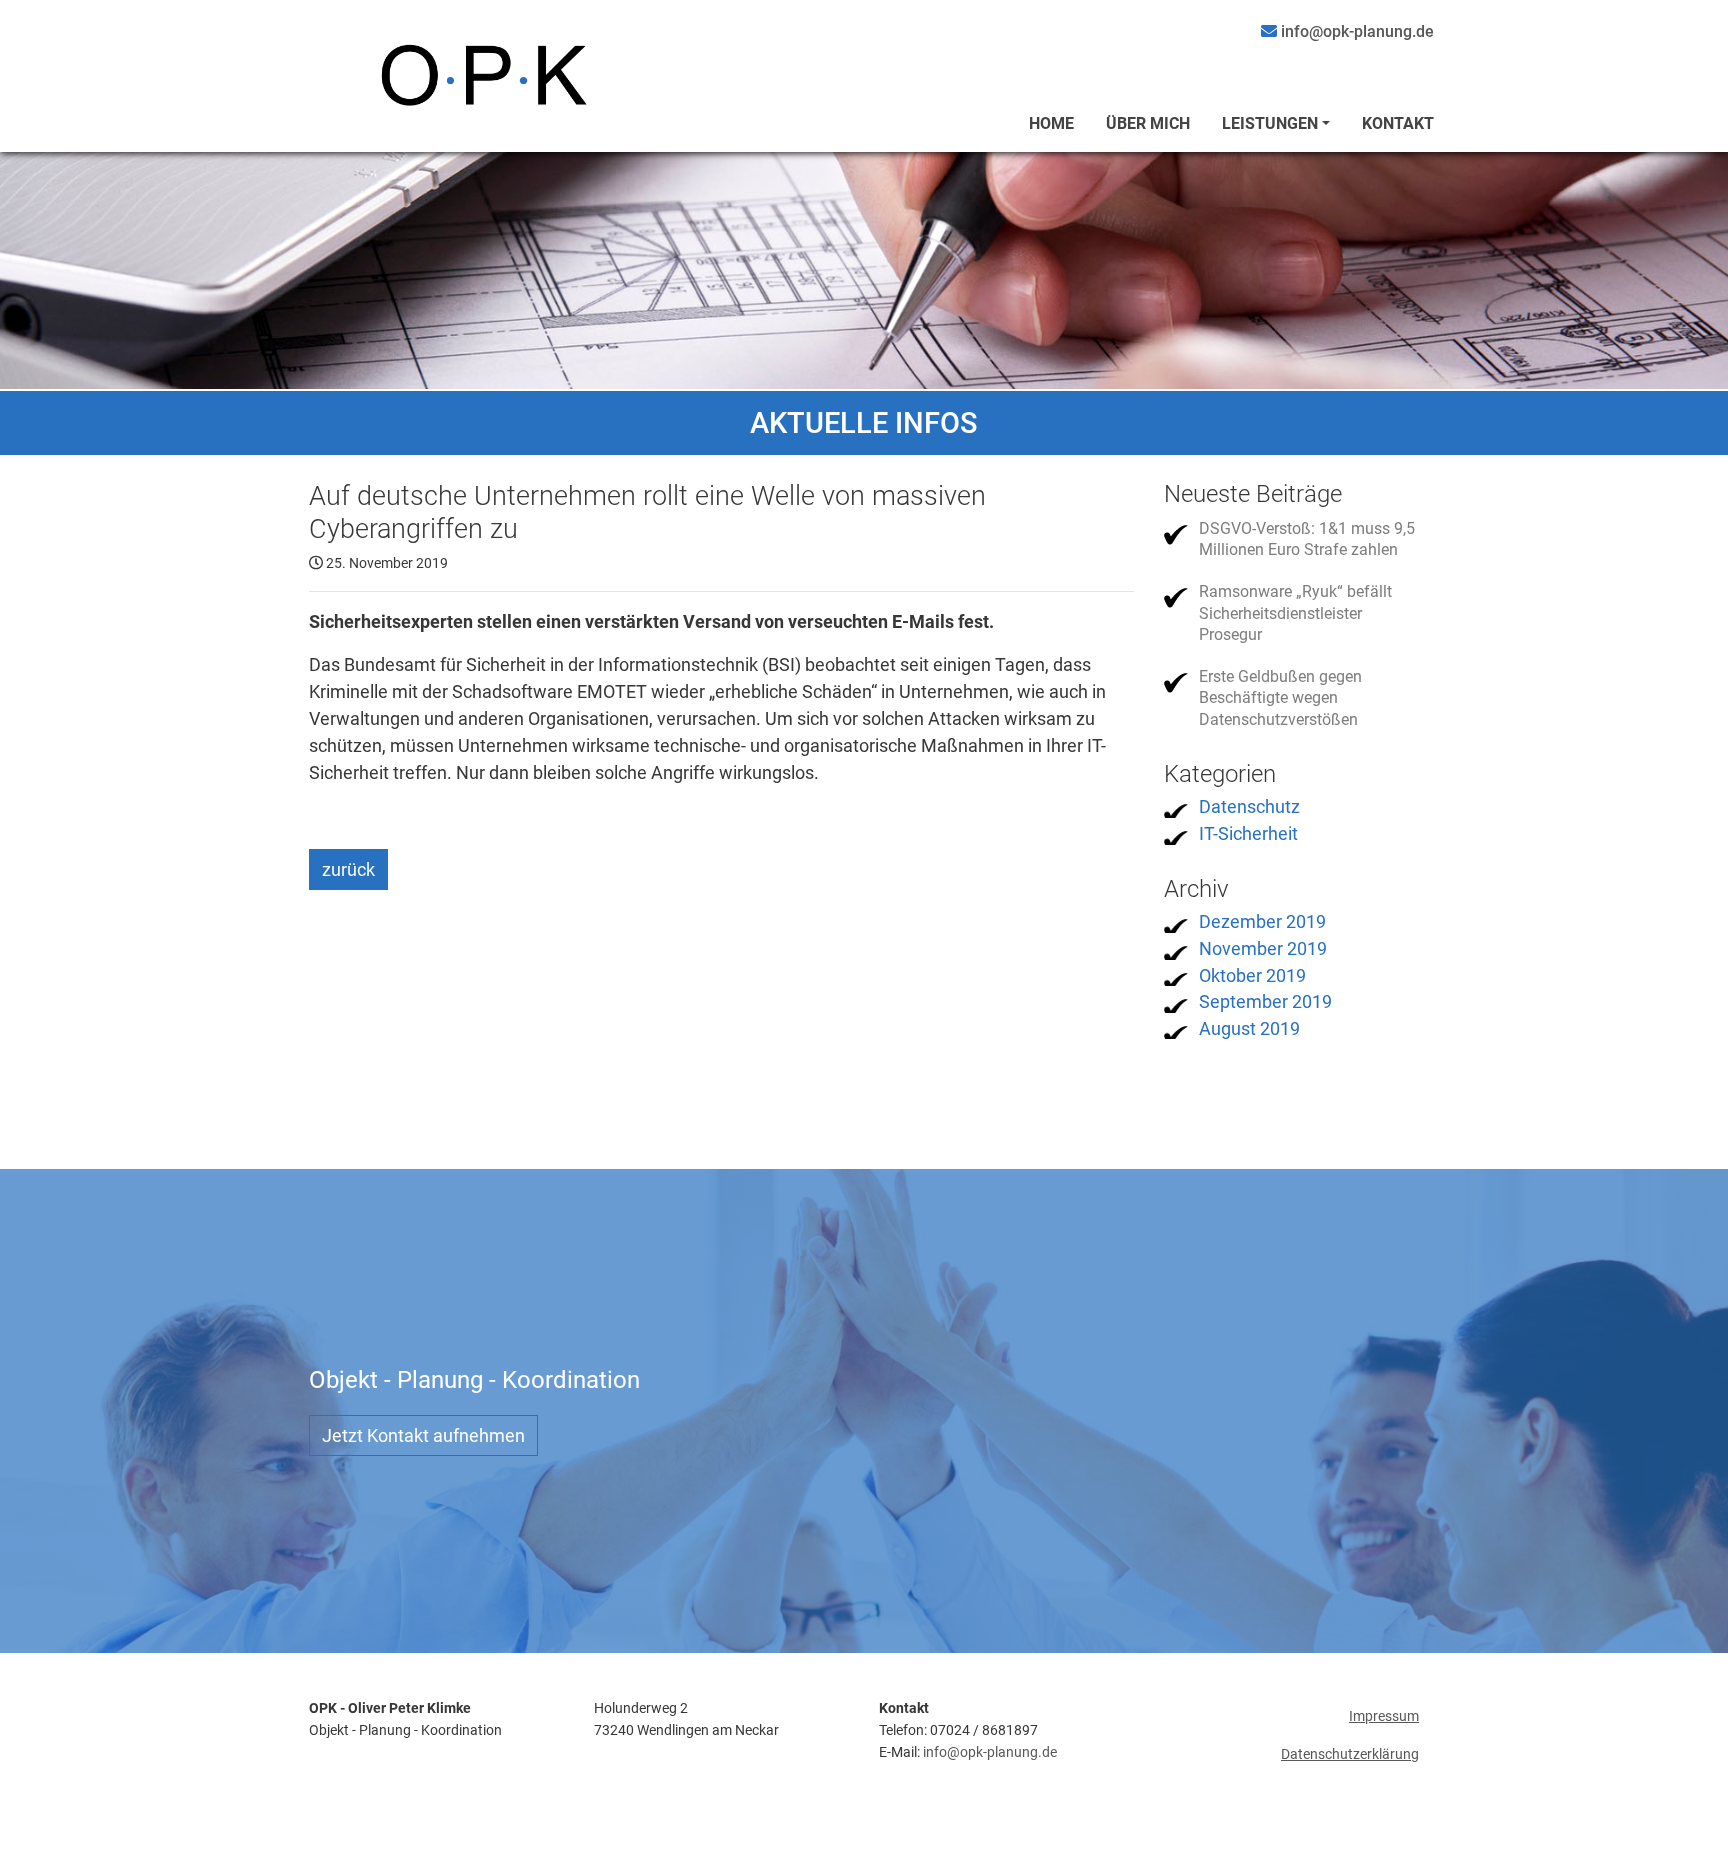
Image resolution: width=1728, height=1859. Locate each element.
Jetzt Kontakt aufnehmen (423, 1435)
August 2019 (1249, 1028)
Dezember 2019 (1262, 921)
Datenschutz (1249, 806)
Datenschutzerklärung (1350, 1754)
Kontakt (1398, 123)
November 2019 (1263, 948)
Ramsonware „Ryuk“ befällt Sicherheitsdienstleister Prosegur (1295, 613)
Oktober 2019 (1252, 975)
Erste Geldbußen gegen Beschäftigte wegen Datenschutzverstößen (1280, 698)
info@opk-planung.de (990, 1752)
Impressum (1384, 1716)
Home (1051, 123)
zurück (348, 869)
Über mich (1148, 123)
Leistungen (1270, 123)
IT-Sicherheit (1248, 833)
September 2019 (1265, 1001)
